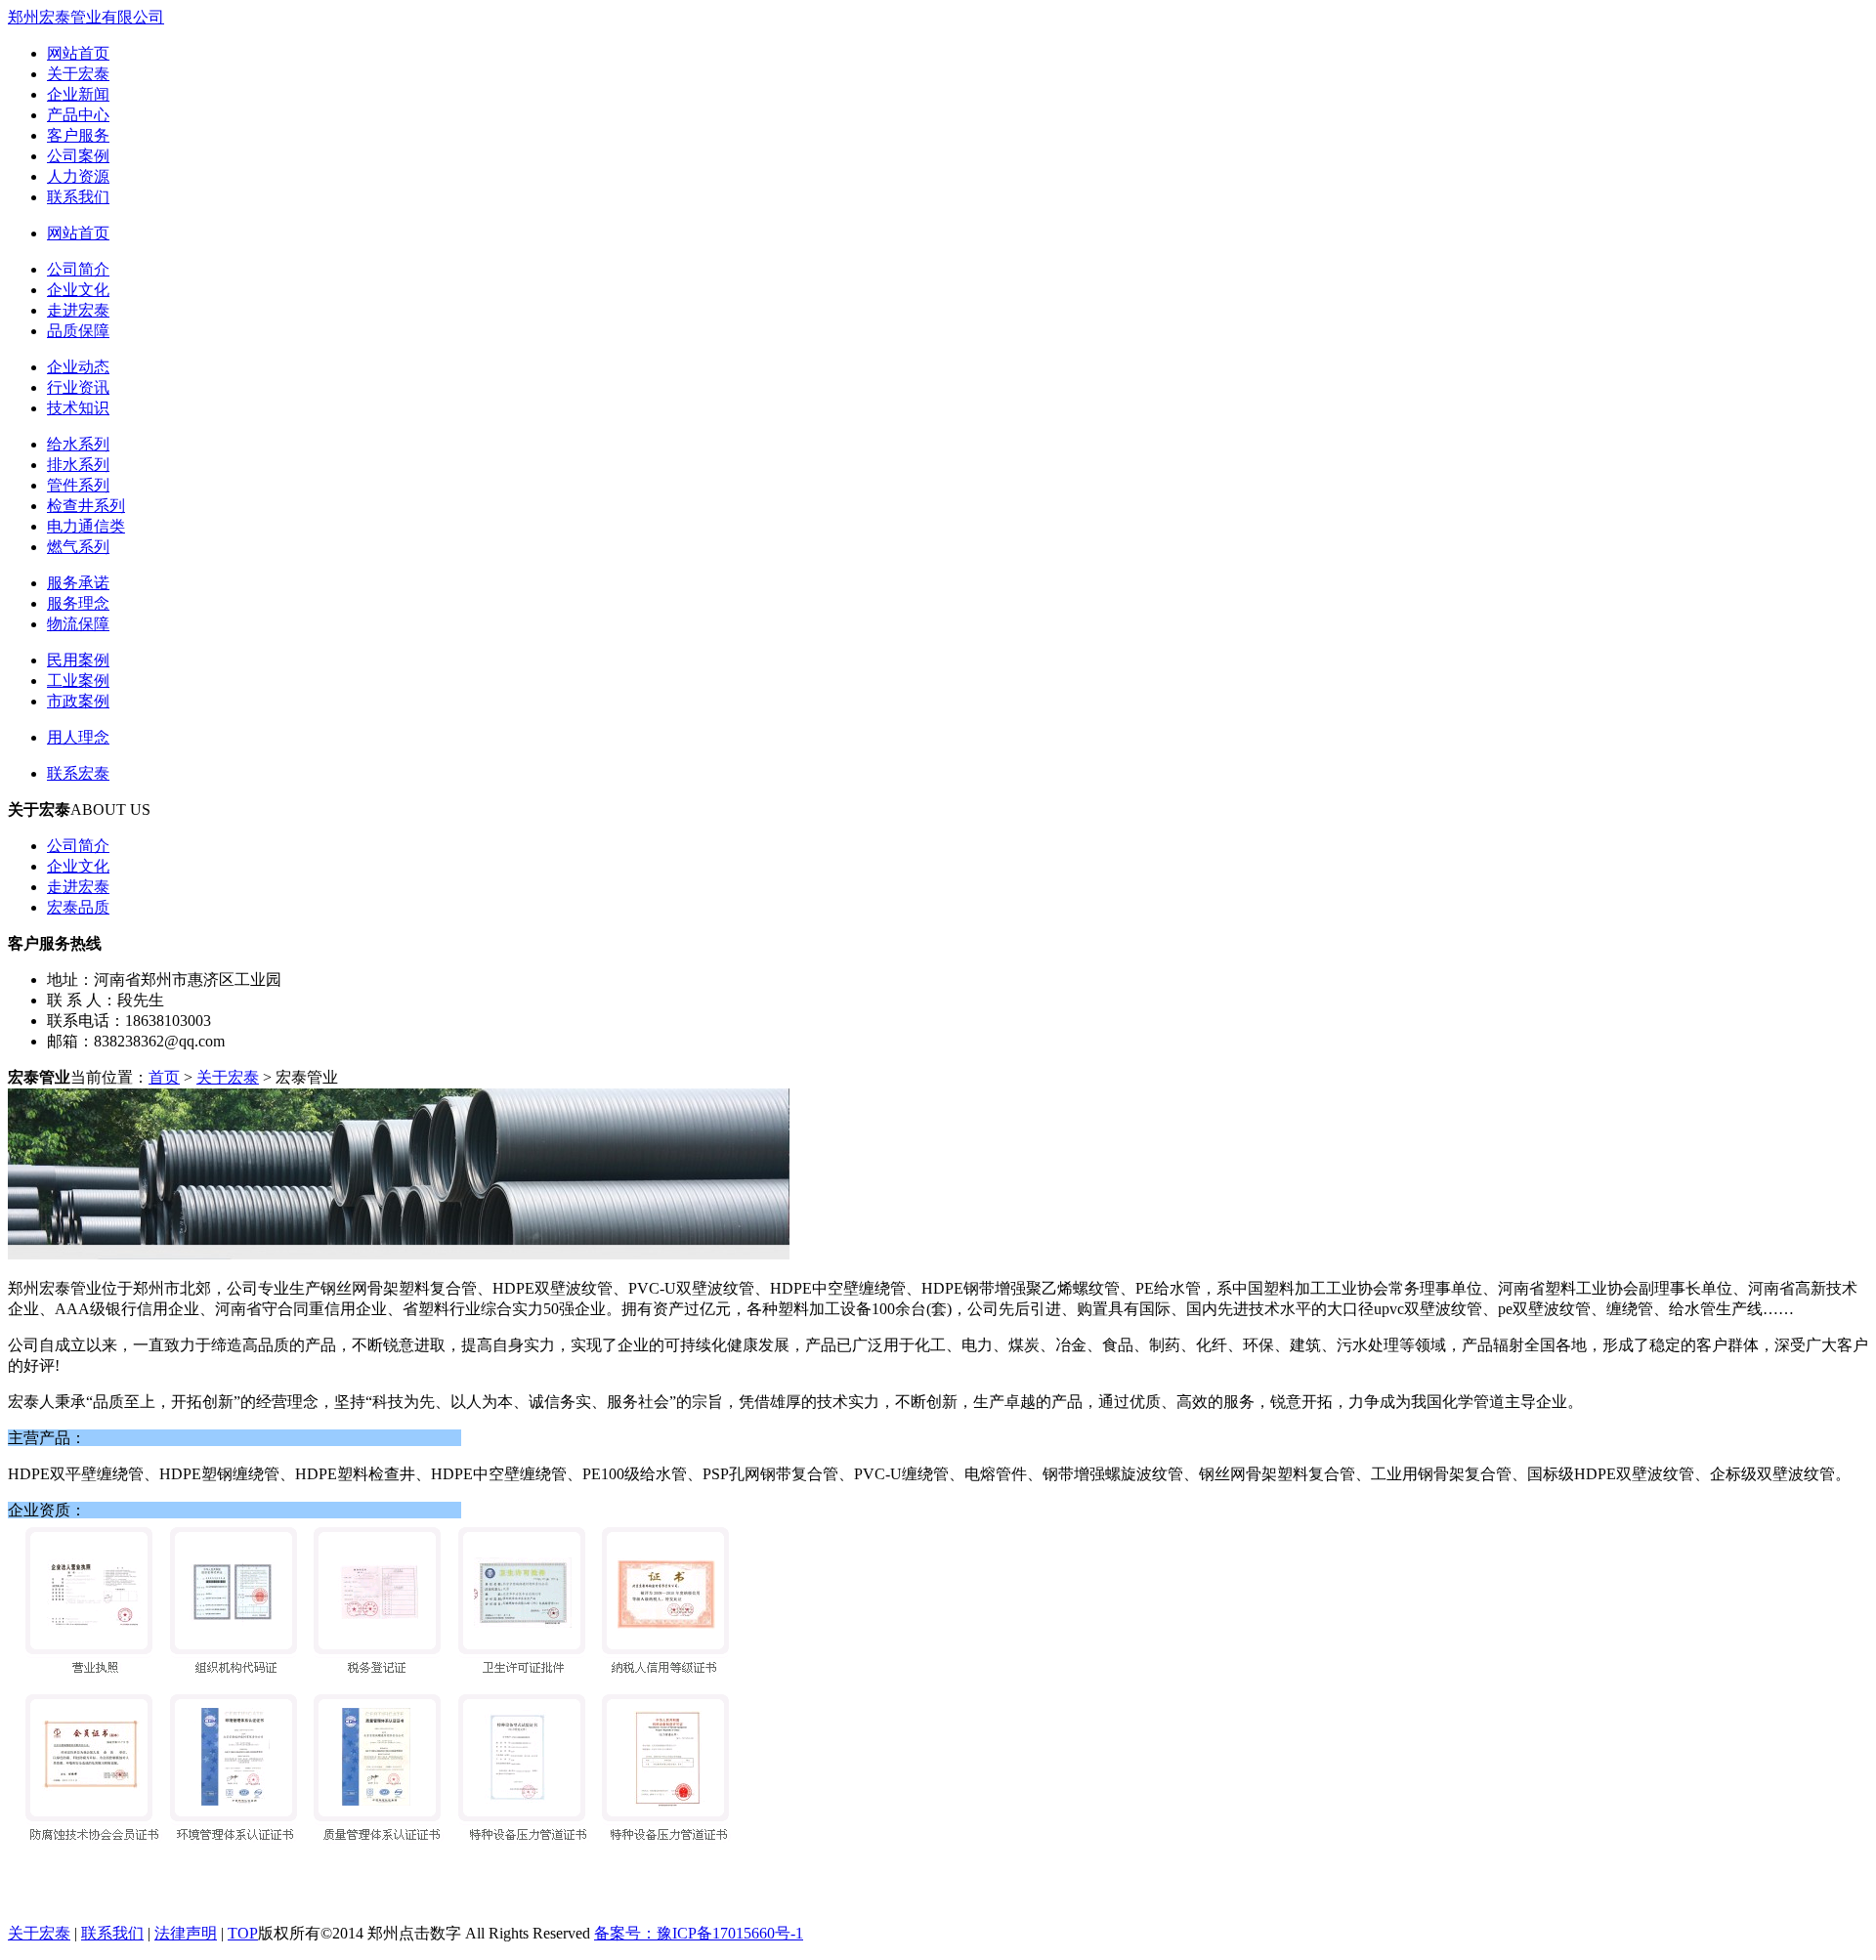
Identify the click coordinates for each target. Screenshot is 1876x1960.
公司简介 (78, 269)
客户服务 (78, 135)
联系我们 (78, 197)
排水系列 (78, 465)
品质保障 (78, 331)
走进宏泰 (78, 310)
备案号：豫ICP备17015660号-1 (699, 1933)
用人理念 (78, 737)
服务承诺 (78, 583)
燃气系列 (78, 547)
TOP (243, 1933)
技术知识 (78, 408)
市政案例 (78, 701)
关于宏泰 (78, 74)
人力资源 (78, 176)
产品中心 (78, 115)
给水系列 (78, 444)
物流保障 (78, 624)
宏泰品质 (78, 907)
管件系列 (78, 485)
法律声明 (186, 1933)
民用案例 (78, 660)
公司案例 (78, 156)
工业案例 (78, 681)
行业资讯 (78, 387)
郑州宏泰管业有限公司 (86, 17)
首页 (164, 1077)
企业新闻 (78, 94)
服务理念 (78, 603)
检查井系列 (86, 506)
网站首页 (78, 53)
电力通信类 (86, 526)
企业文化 (78, 290)
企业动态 (78, 367)
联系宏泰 (78, 773)
